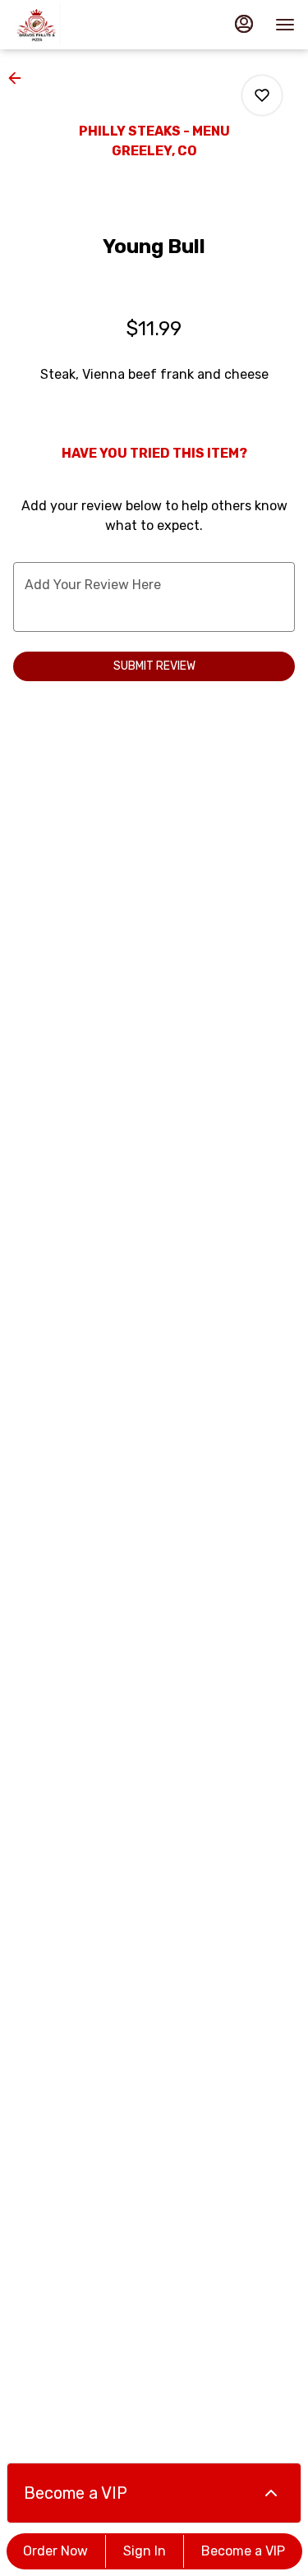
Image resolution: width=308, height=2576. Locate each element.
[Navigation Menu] (285, 25)
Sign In (145, 2551)
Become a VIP (243, 2551)
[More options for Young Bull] (262, 95)
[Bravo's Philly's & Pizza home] (87, 25)
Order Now (55, 2551)
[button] (20, 78)
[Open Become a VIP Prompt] (271, 2493)
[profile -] (244, 24)
